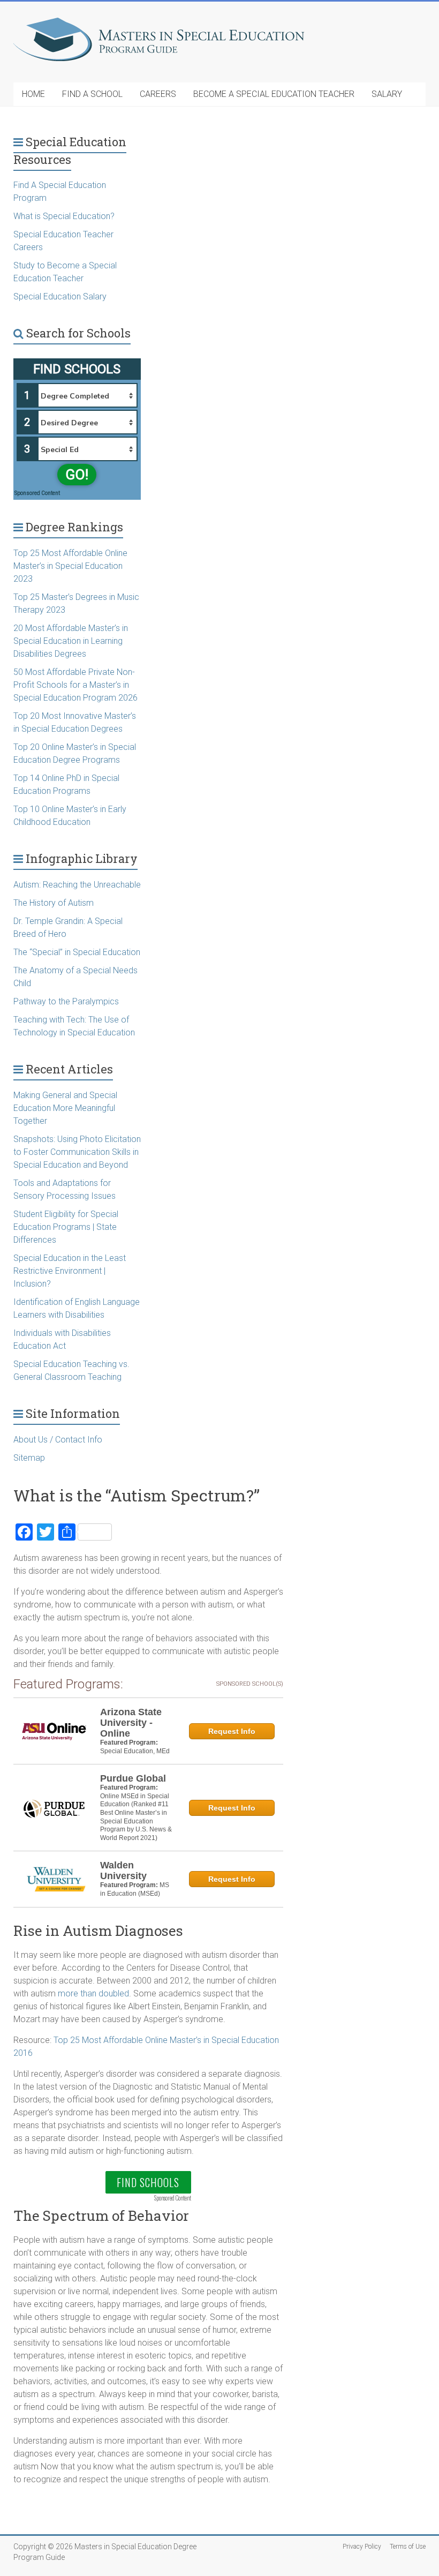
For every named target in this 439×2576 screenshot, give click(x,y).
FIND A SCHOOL (92, 94)
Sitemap (29, 1458)
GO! (77, 475)
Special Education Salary (60, 296)
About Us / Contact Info (58, 1440)
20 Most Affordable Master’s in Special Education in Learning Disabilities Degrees (71, 641)
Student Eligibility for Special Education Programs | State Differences (66, 1227)
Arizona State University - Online (131, 1723)
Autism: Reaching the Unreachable (77, 885)
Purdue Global (133, 1778)
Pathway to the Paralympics (66, 1001)
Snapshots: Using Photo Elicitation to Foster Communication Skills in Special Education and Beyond (77, 1152)
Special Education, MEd (135, 1751)
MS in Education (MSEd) (135, 1889)
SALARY (387, 94)
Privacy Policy (362, 2547)
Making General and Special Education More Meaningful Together (65, 1108)
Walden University (123, 1871)
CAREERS (158, 94)
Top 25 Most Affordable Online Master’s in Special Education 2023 (70, 566)
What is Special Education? (65, 216)
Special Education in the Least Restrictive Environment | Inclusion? (70, 1271)
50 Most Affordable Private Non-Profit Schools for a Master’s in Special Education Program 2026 (75, 685)
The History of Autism (54, 903)
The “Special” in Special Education (77, 952)
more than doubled (93, 1993)
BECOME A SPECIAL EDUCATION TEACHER (274, 94)
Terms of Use (408, 2547)
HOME (33, 94)
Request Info (232, 1731)
